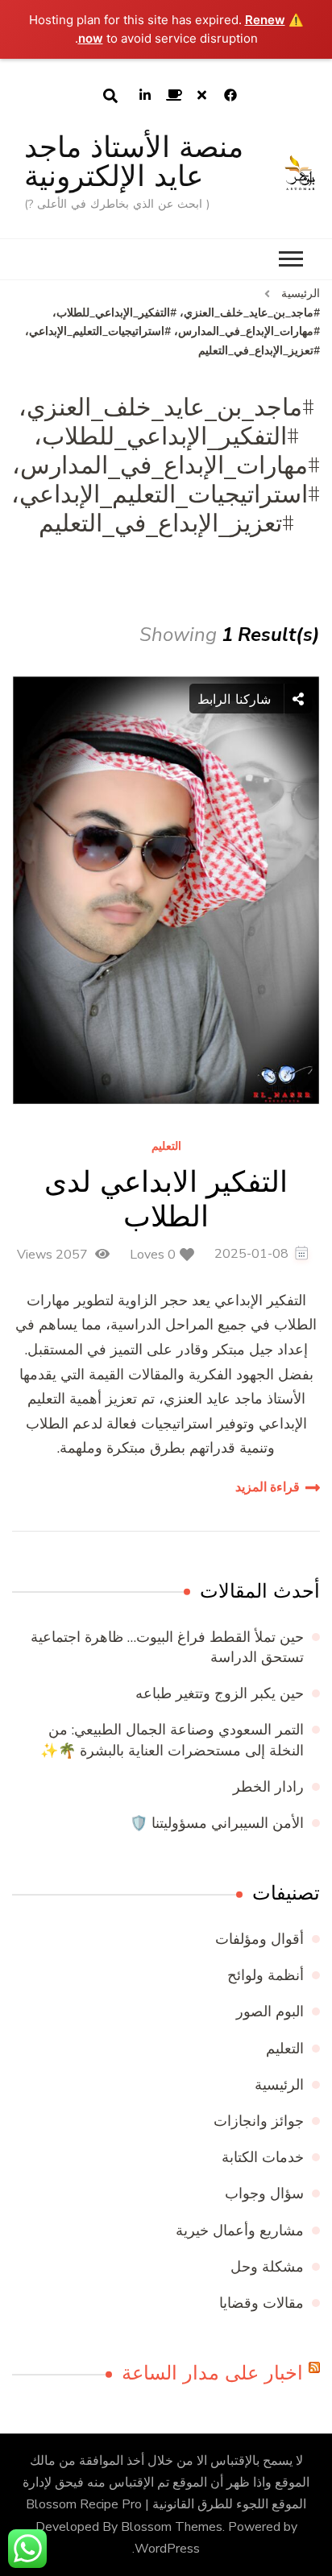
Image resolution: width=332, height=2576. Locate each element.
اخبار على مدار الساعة (212, 2373)
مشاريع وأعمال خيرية (240, 2231)
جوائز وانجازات (259, 2121)
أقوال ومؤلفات (259, 1939)
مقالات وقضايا (261, 2303)
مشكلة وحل (267, 2267)
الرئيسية (279, 2085)
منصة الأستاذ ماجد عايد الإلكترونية (134, 161)
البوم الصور (270, 2012)
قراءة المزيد (268, 1487)
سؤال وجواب (264, 2194)
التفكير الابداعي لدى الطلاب (166, 1199)
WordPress (167, 2549)
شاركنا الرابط (237, 699)
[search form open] (110, 96)
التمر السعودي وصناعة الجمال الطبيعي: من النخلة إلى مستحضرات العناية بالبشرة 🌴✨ (172, 1740)
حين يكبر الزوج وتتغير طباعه (220, 1693)
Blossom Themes (172, 2527)
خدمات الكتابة (263, 2157)
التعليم (166, 1147)
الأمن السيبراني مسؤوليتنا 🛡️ (217, 1823)
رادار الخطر (268, 1787)
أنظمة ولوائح (266, 1975)
